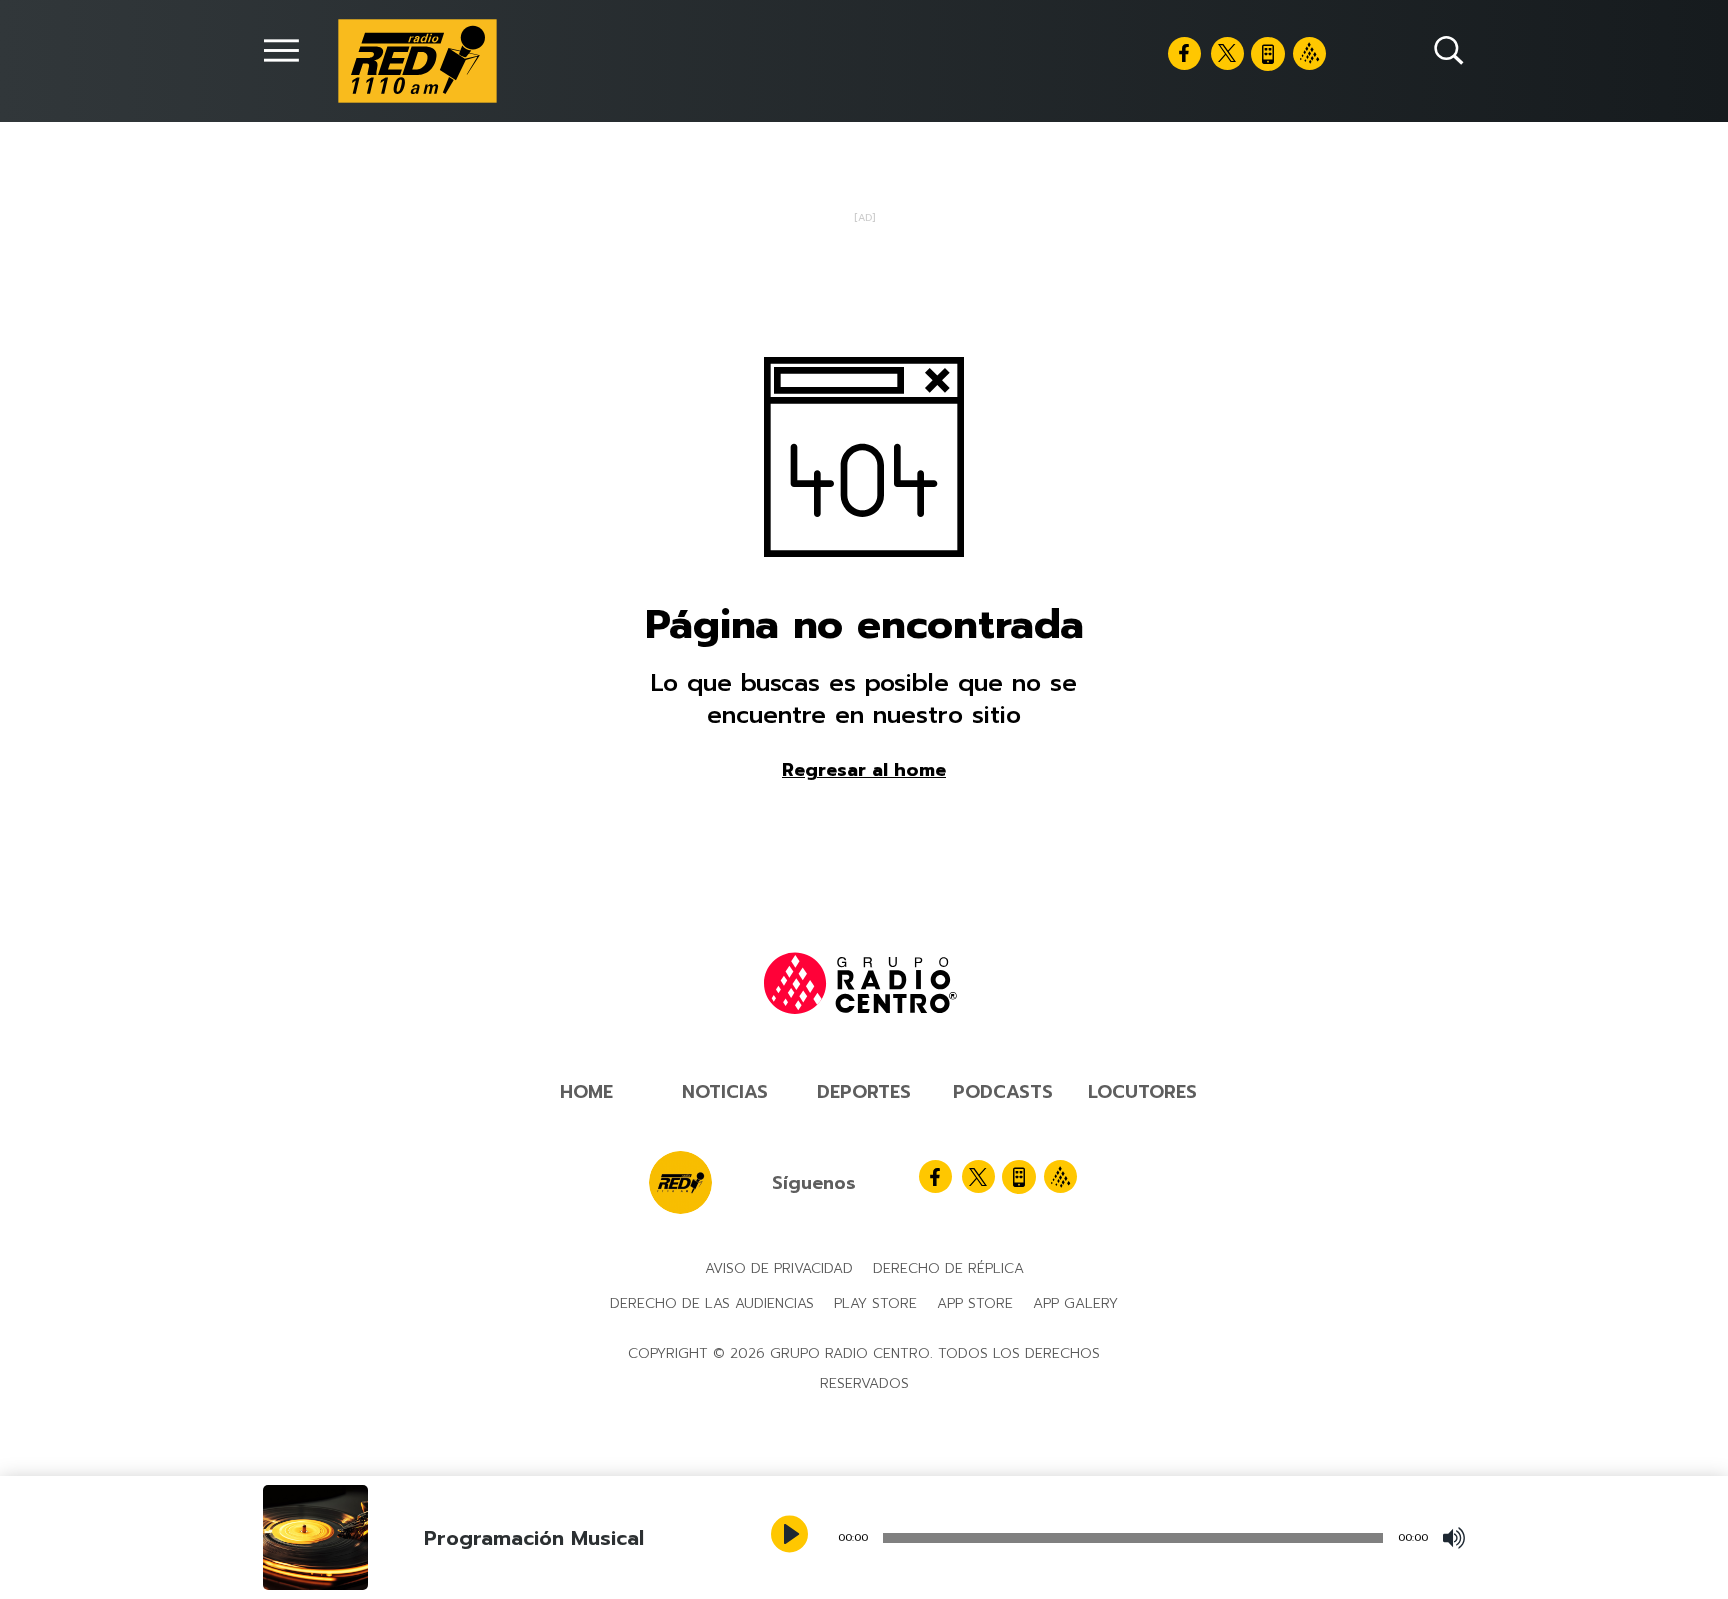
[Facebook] (1184, 53)
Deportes (864, 1092)
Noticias (725, 1092)
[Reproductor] (792, 1536)
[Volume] (1454, 1538)
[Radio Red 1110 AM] (417, 61)
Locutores (1142, 1092)
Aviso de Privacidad (779, 1268)
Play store (875, 1303)
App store (975, 1303)
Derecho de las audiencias (712, 1303)
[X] (1227, 53)
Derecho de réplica (948, 1268)
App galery (1075, 1303)
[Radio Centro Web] (1309, 53)
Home (586, 1092)
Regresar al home (864, 770)
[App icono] (1268, 54)
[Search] (1449, 50)
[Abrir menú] (281, 50)
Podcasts (1003, 1092)
